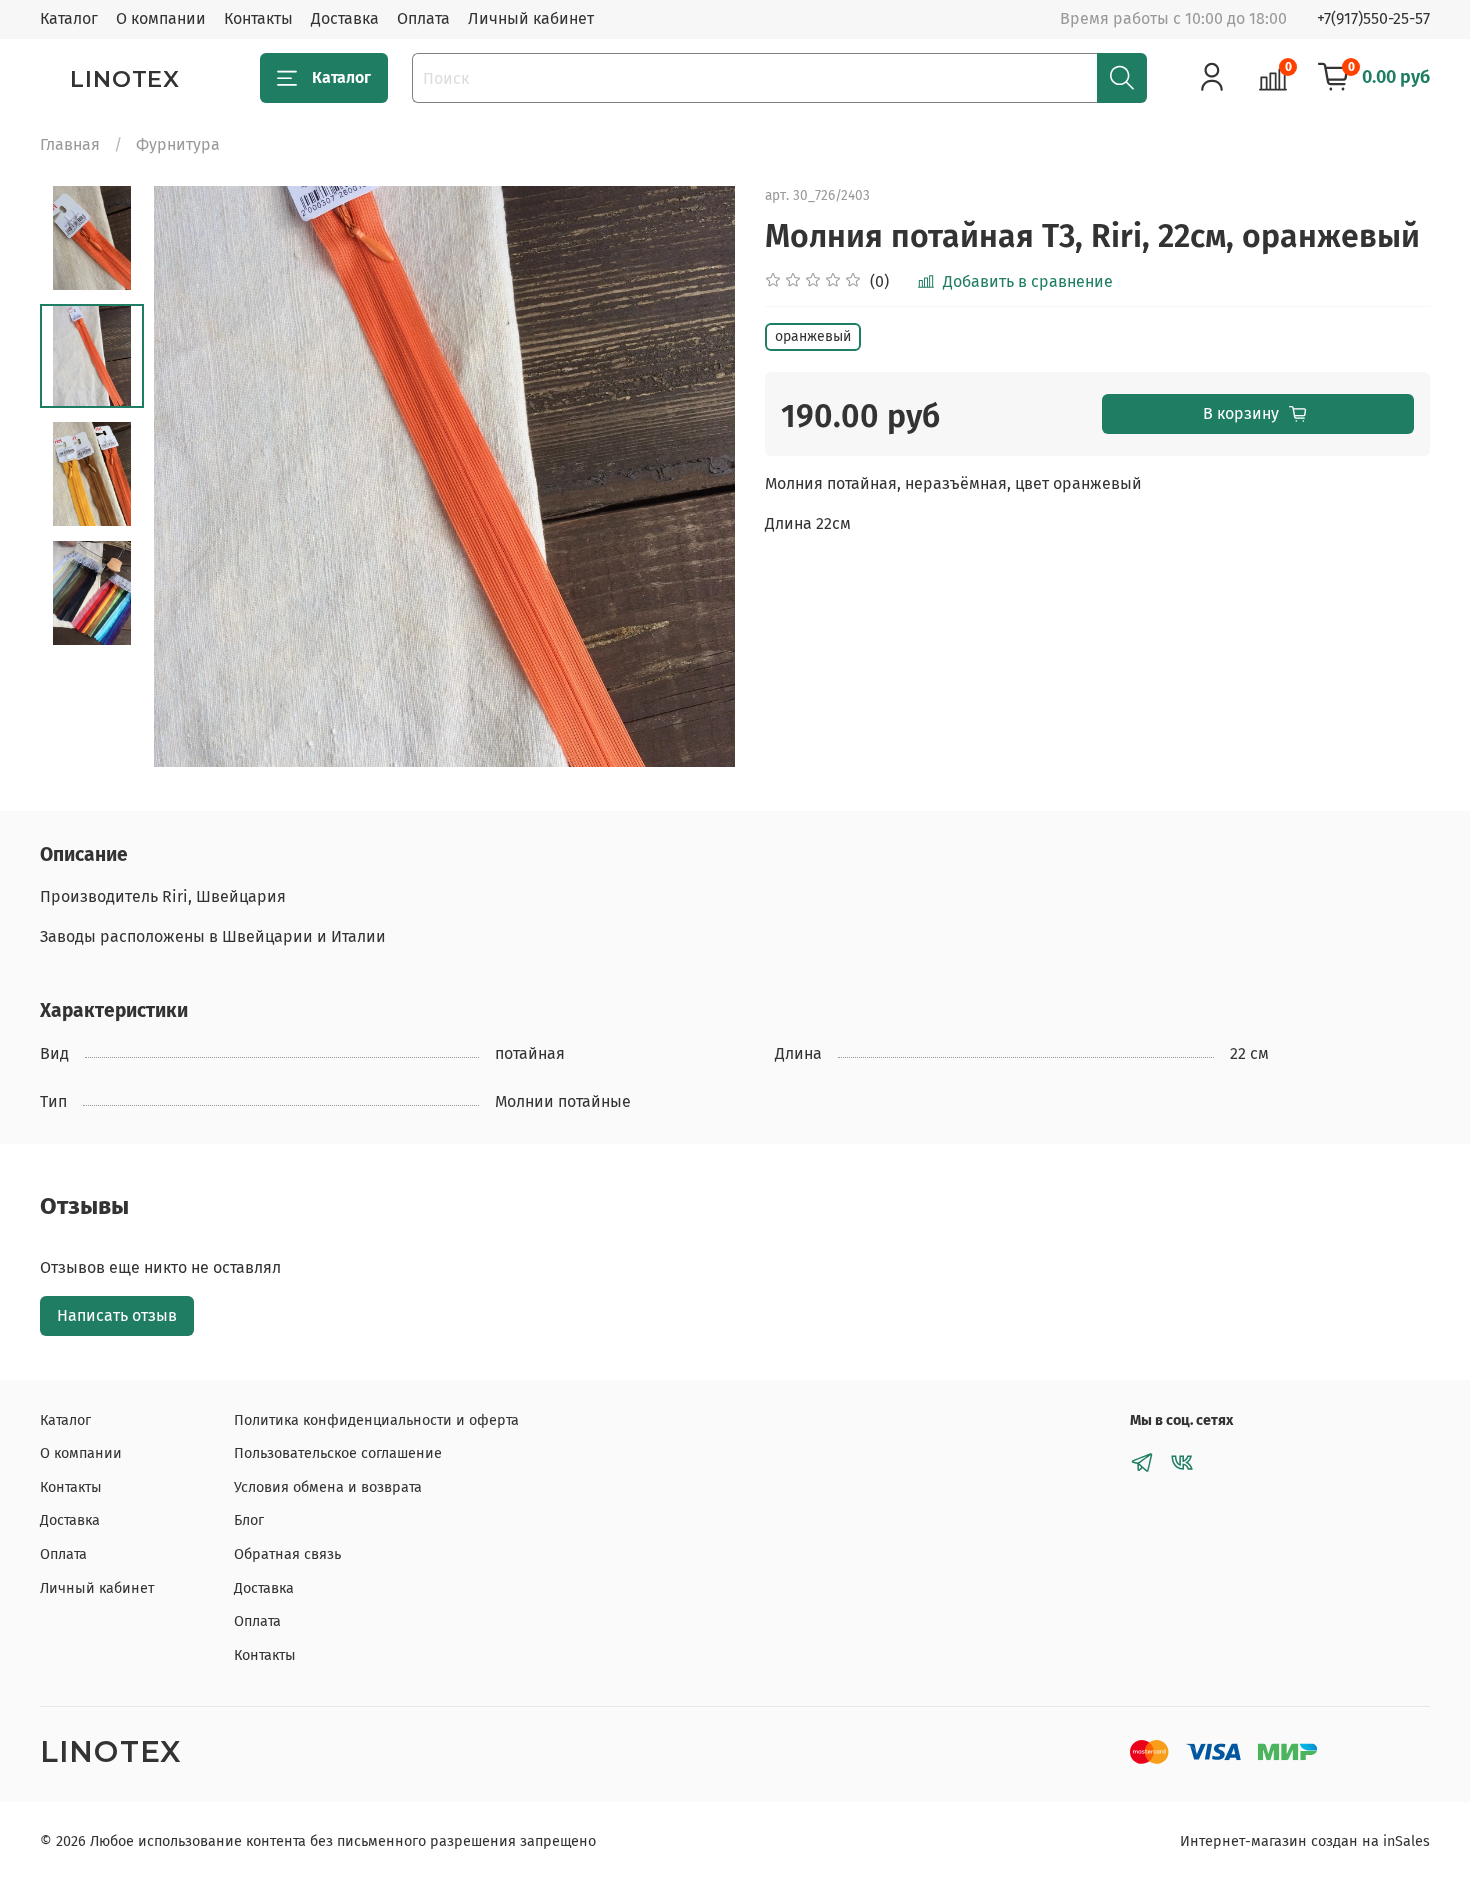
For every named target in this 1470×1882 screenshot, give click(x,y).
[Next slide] (695, 477)
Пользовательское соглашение (338, 1453)
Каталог (69, 18)
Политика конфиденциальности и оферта (376, 1420)
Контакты (258, 18)
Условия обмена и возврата (328, 1487)
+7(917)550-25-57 (1373, 18)
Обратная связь (287, 1554)
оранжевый (813, 336)
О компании (161, 18)
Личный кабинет (531, 18)
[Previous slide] (194, 477)
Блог (249, 1520)
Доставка (345, 18)
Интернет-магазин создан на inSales (1305, 1841)
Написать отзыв (117, 1315)
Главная (70, 144)
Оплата (423, 18)
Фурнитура (178, 144)
